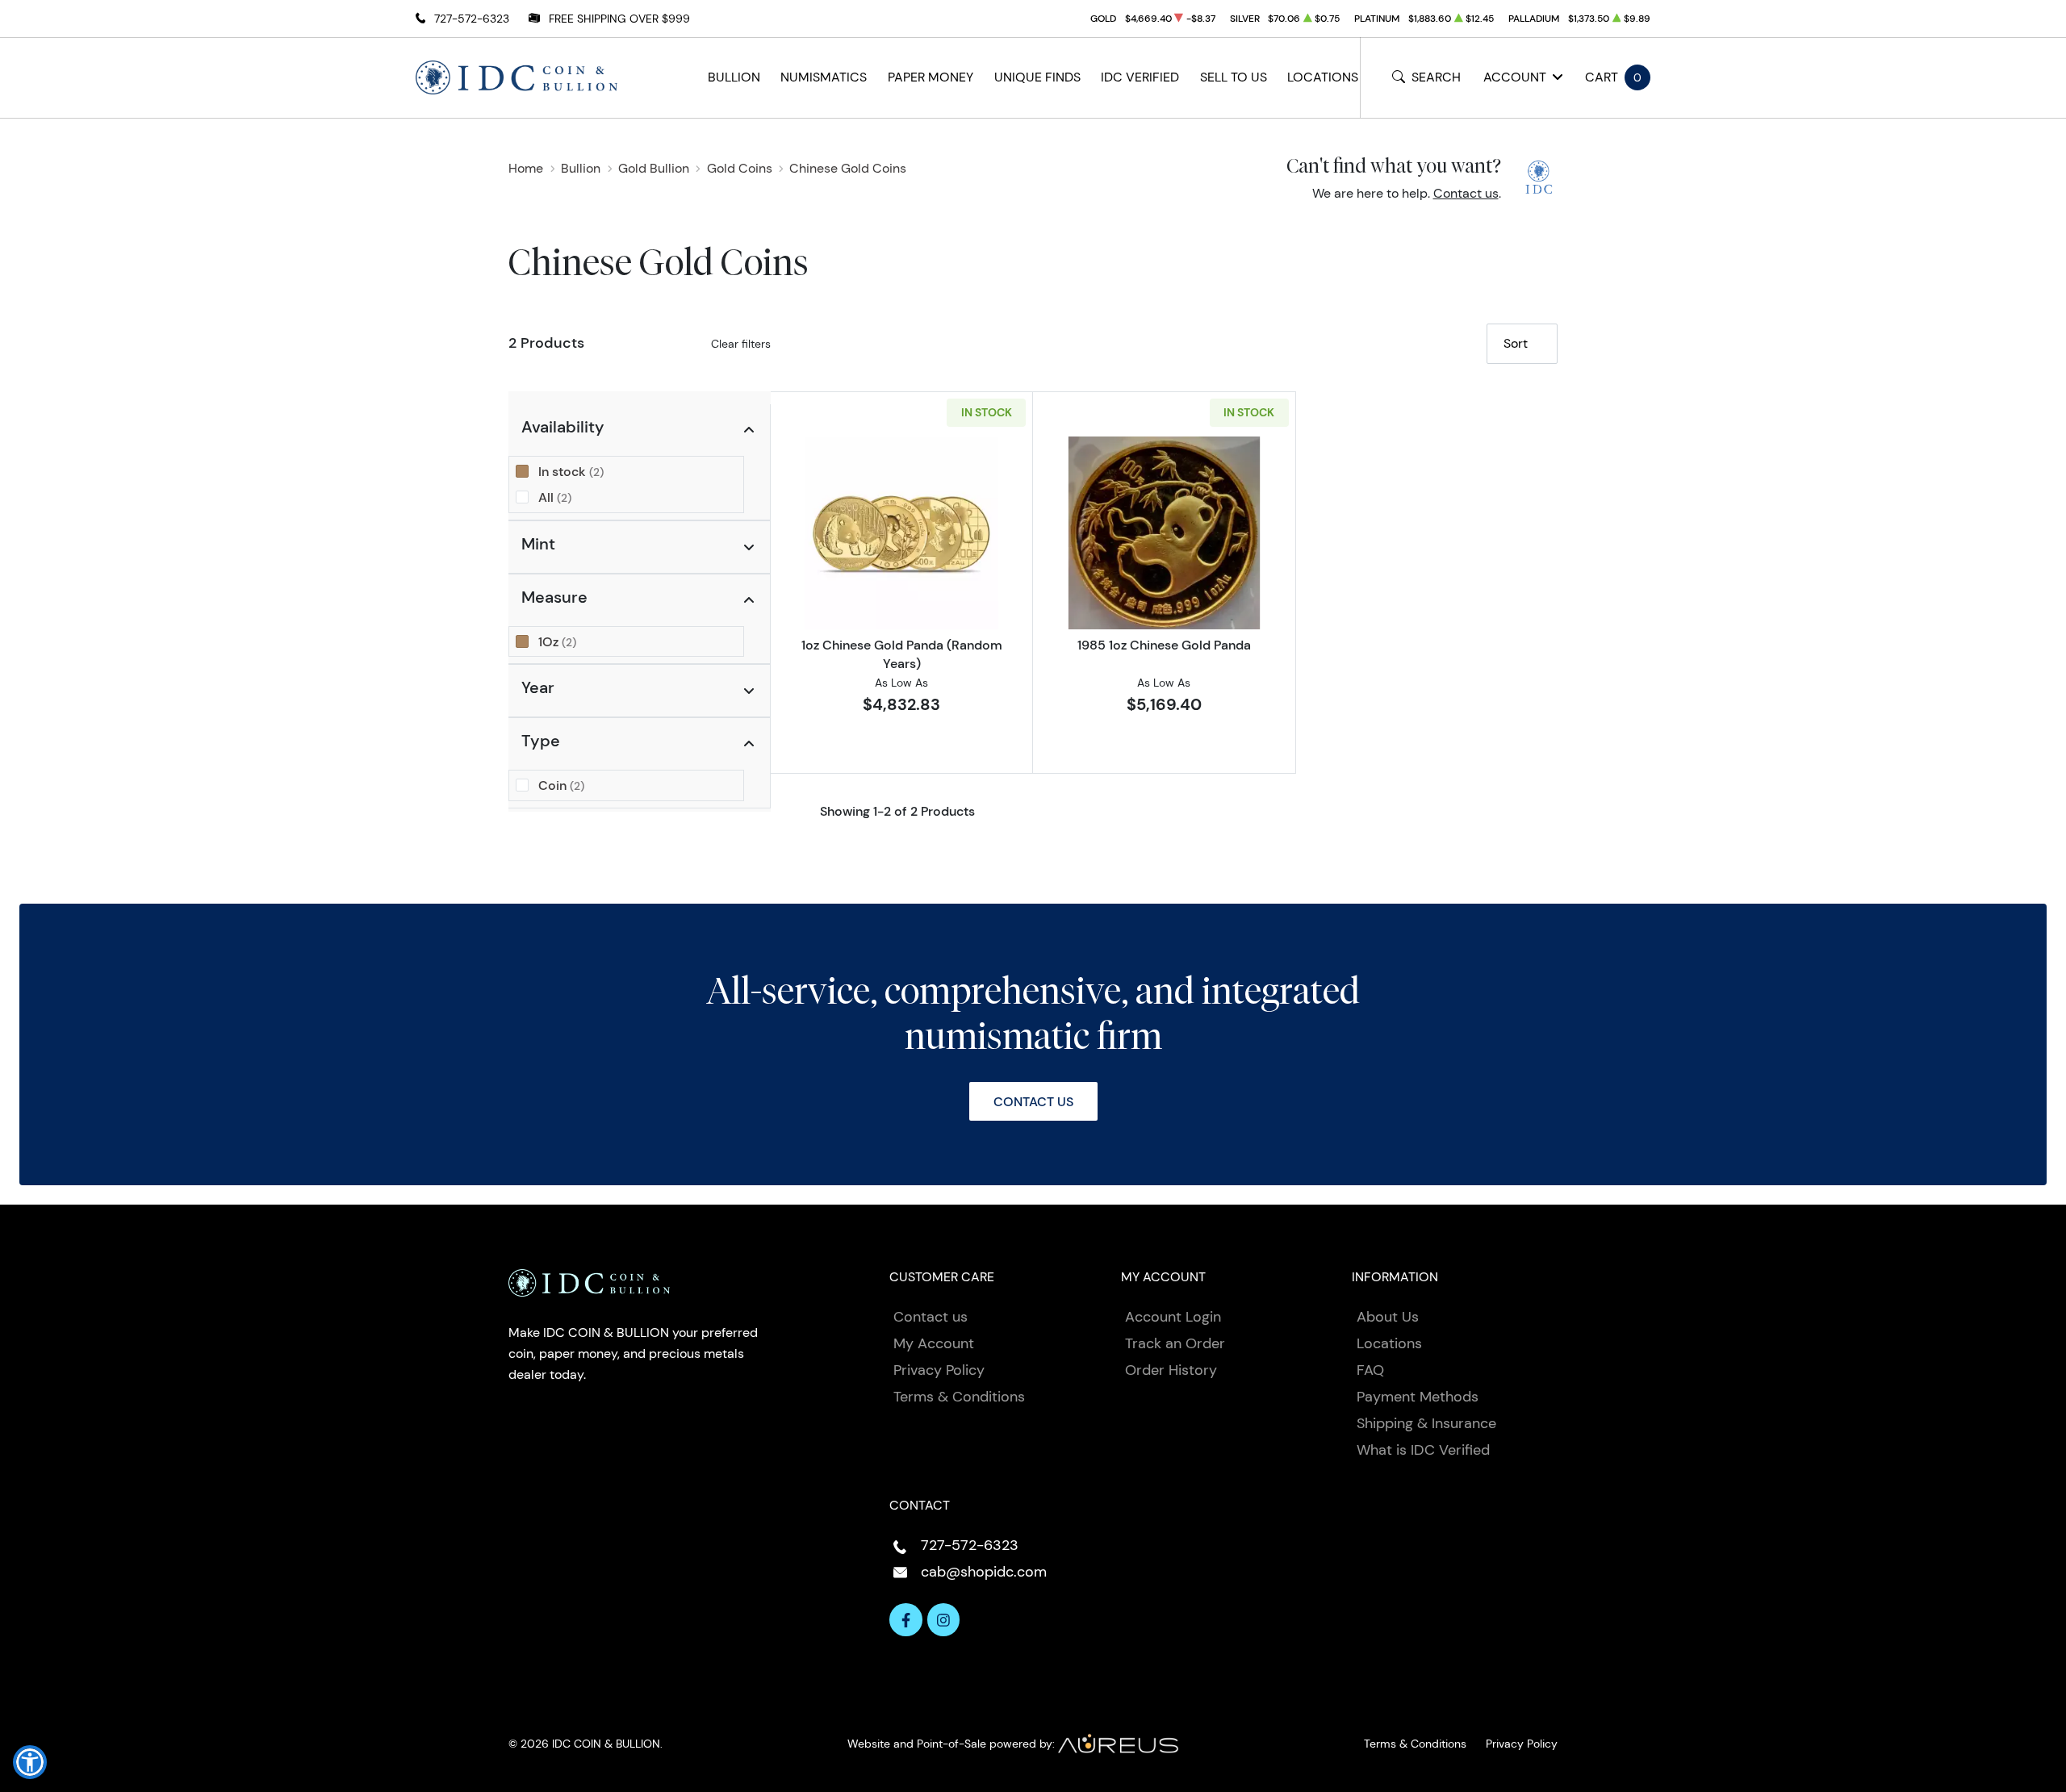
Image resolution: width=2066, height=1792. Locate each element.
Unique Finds (1037, 77)
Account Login (1173, 1317)
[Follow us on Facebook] (906, 1620)
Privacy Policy (939, 1370)
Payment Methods (1418, 1397)
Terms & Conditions (959, 1397)
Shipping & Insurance (1426, 1423)
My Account (934, 1343)
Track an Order (1175, 1343)
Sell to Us (1234, 77)
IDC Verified (1140, 77)
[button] (30, 1762)
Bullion (734, 77)
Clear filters (741, 344)
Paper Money (931, 77)
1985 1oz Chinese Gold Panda (1164, 645)
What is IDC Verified (1423, 1450)
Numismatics (824, 77)
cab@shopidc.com (984, 1572)
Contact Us (1033, 1101)
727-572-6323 (472, 19)
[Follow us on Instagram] (944, 1620)
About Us (1388, 1317)
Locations (1323, 77)
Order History (1171, 1370)
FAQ (1370, 1370)
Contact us (1466, 193)
